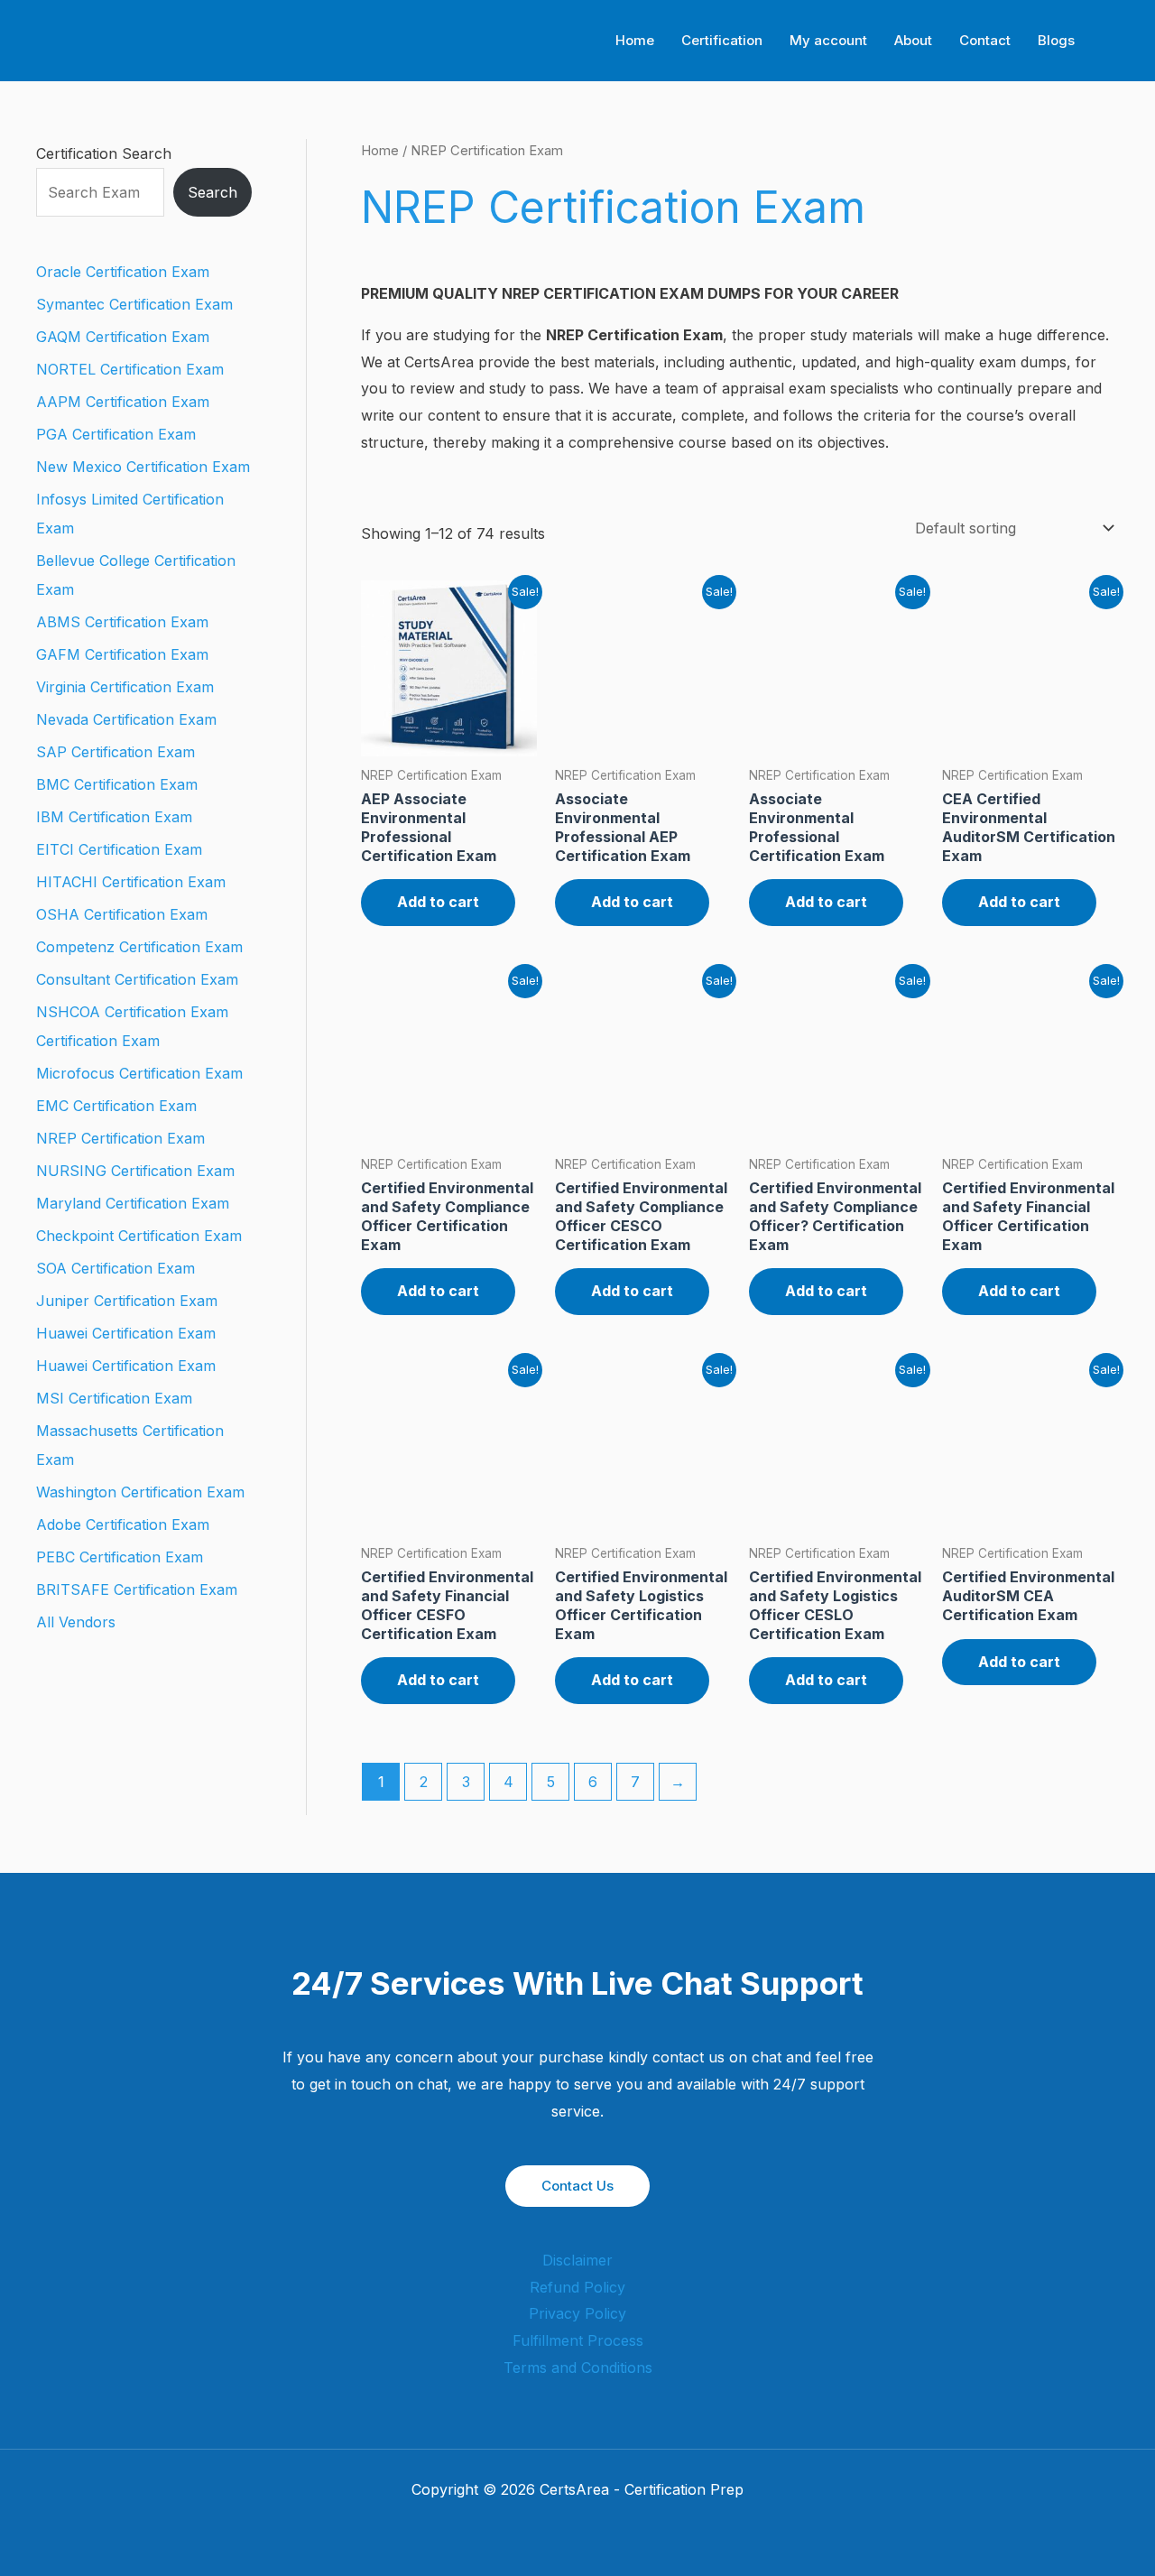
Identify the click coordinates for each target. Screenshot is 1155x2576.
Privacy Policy (577, 2313)
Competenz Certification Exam (139, 947)
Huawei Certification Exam (126, 1333)
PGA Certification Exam (116, 434)
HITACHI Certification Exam (131, 882)
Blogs (1056, 40)
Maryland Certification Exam (133, 1203)
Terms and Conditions (578, 2368)
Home (635, 40)
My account (828, 40)
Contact (985, 40)
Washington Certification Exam (140, 1492)
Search (213, 192)
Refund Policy (577, 2287)
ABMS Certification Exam (122, 622)
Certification (722, 40)
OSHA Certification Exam (122, 914)
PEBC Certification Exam (120, 1557)
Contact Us (577, 2186)
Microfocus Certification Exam (139, 1073)
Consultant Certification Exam (137, 979)
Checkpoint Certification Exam (139, 1236)
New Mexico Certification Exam (143, 467)
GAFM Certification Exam (122, 654)
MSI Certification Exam (114, 1398)
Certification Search (104, 153)
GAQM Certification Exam (123, 337)
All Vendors (76, 1622)
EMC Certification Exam (116, 1106)
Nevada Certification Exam (126, 719)
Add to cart (438, 902)
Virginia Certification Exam (125, 687)
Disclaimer (577, 2260)
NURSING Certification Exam (135, 1171)
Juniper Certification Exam (127, 1301)
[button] (1113, 41)
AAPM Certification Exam (123, 402)
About (913, 40)
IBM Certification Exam (114, 817)
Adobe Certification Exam (123, 1524)
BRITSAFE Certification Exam (137, 1589)
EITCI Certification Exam (119, 849)
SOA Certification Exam (115, 1268)
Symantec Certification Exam (134, 304)
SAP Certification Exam (115, 752)
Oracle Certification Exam (123, 272)
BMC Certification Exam (117, 784)
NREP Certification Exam (120, 1138)
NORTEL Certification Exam (130, 369)
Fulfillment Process (578, 2340)
